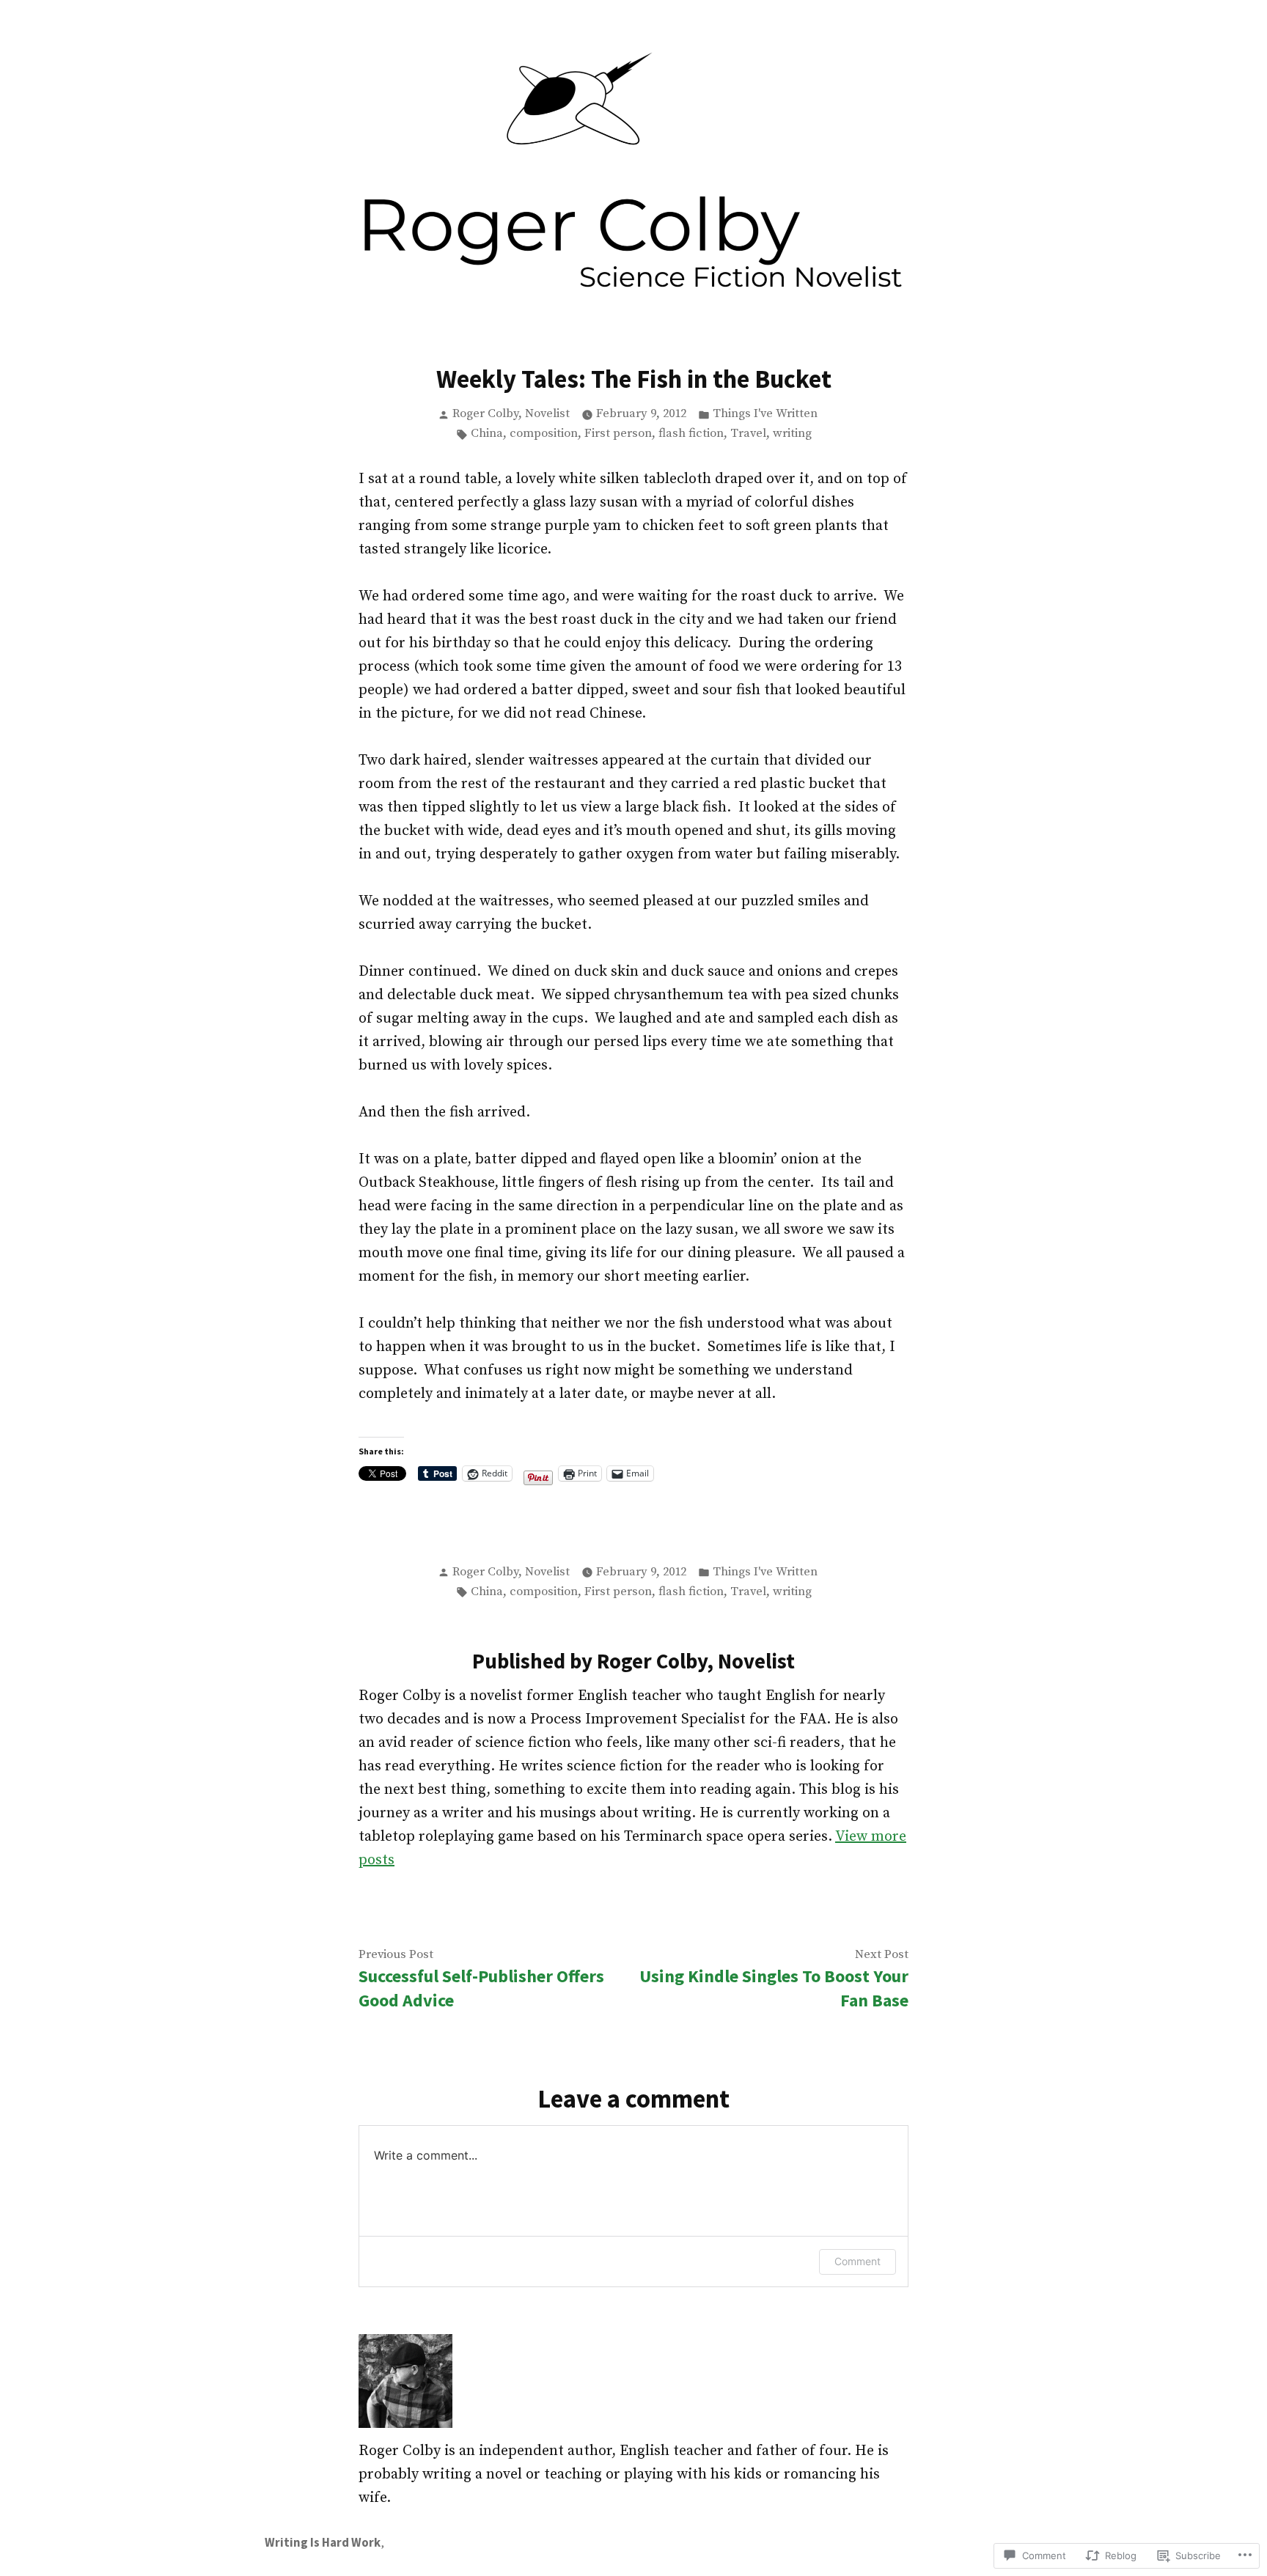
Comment (857, 2261)
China (487, 434)
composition (544, 434)
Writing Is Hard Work (323, 2543)
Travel (748, 434)
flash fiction (691, 434)
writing (792, 434)
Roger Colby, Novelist (511, 414)
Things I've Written (765, 414)
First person (618, 434)
